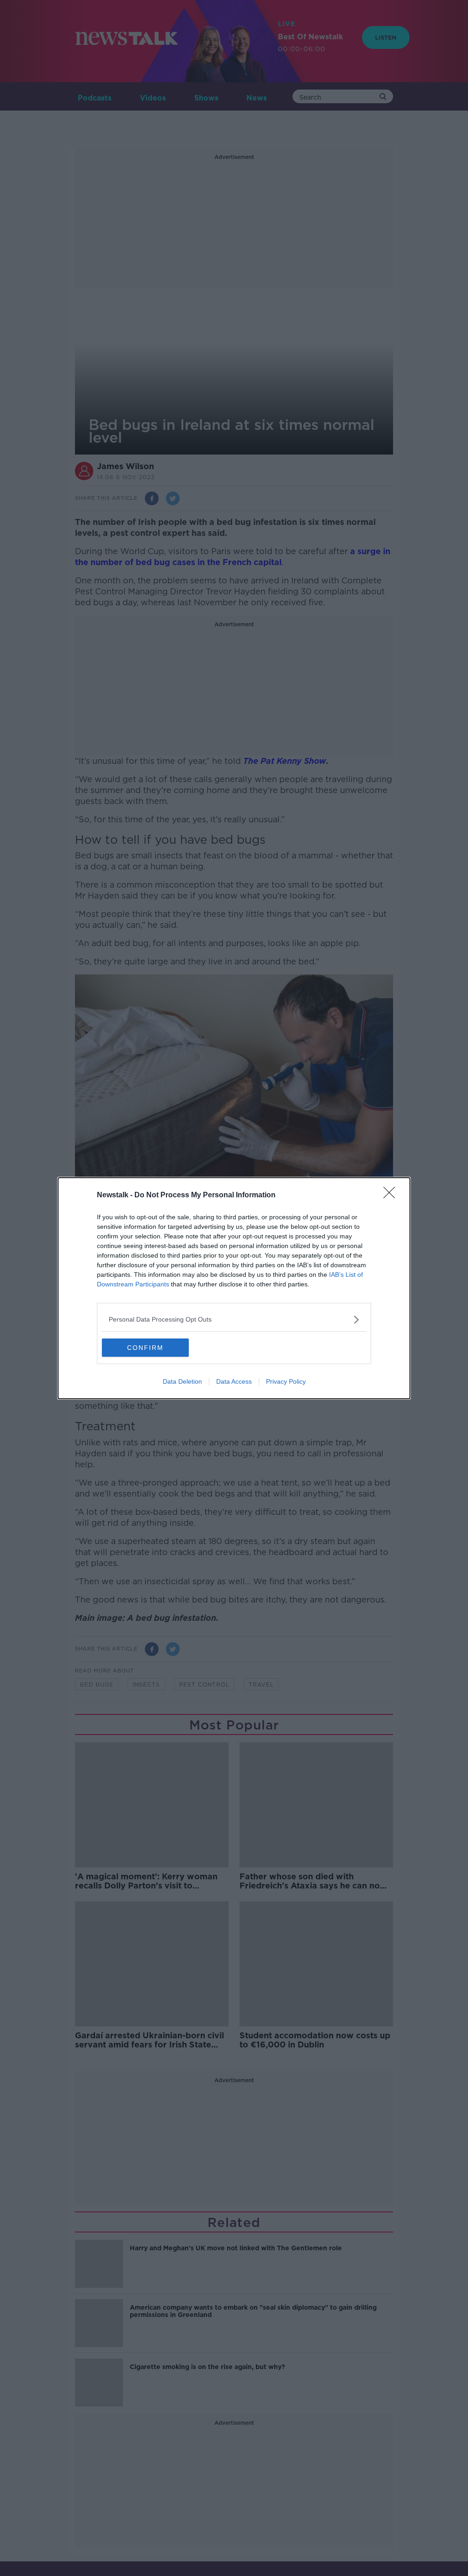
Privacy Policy (286, 1381)
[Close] (392, 1195)
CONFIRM (145, 1348)
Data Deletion (182, 1381)
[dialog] (234, 1288)
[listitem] (234, 1320)
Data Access (234, 1381)
